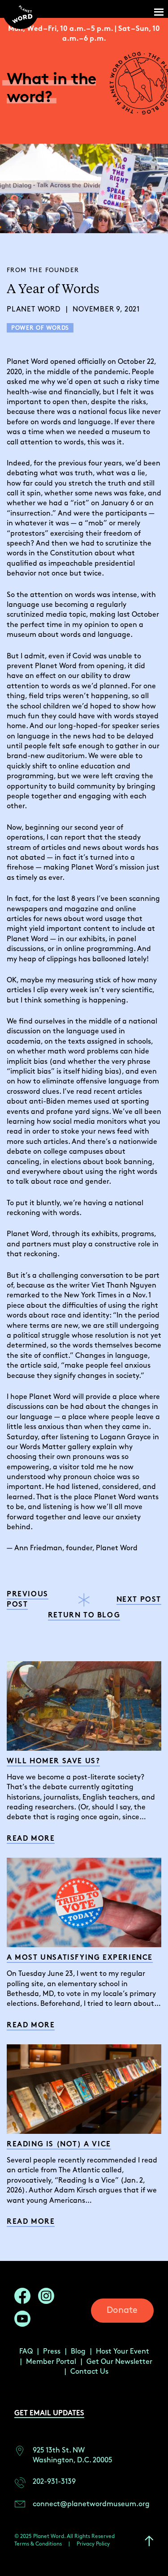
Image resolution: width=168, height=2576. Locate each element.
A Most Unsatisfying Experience (80, 1958)
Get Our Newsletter (119, 2362)
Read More (31, 1839)
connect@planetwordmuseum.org (91, 2504)
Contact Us (89, 2372)
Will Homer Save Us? (53, 1762)
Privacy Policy (93, 2544)
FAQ (26, 2352)
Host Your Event (123, 2352)
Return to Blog (84, 1616)
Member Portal (51, 2362)
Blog (78, 2352)
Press (52, 2352)
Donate (122, 2310)
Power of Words (40, 328)
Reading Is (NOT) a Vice (59, 2145)
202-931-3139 (54, 2482)
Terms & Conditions (38, 2544)
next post (139, 1600)
